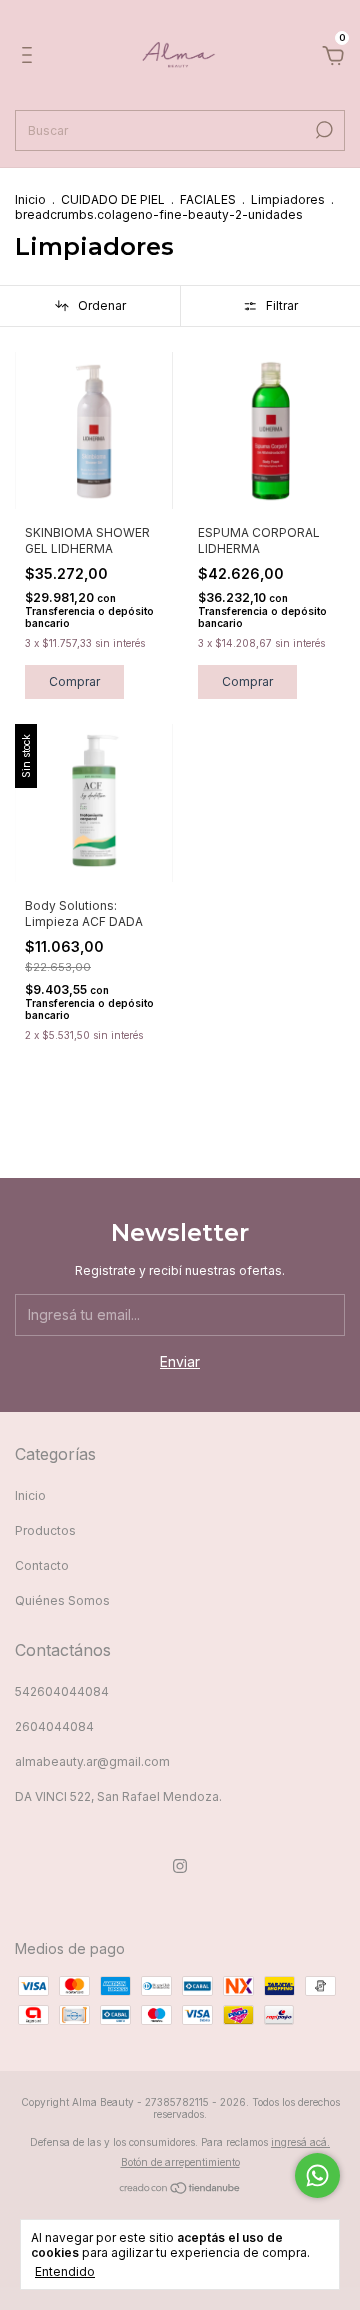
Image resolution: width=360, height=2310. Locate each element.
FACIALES (208, 199)
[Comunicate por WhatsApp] (317, 2175)
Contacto (42, 1565)
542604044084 (62, 1691)
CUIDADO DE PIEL (113, 199)
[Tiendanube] (180, 2189)
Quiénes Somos (62, 1600)
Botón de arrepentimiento (180, 2162)
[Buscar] (322, 130)
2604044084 (54, 1726)
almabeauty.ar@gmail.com (92, 1761)
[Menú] (30, 57)
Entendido (65, 2271)
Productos (45, 1530)
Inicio (30, 199)
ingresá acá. (300, 2142)
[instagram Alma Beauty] (180, 1866)
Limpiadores (288, 199)
